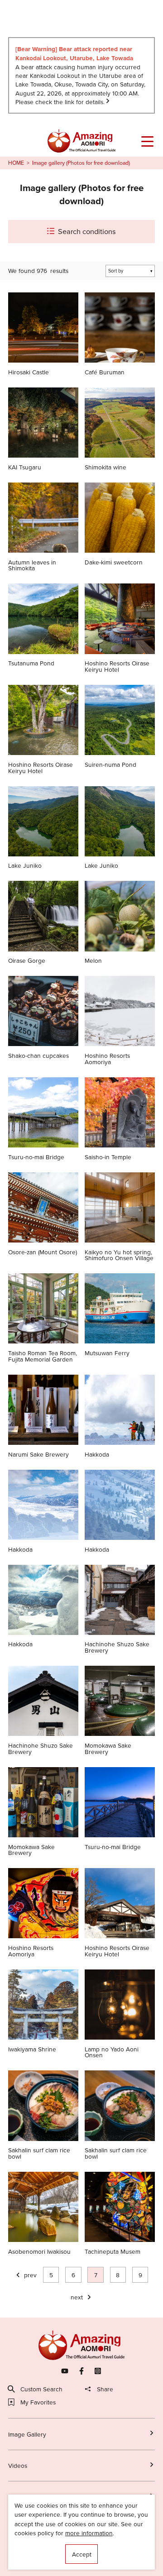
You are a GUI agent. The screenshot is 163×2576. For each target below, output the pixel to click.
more (15, 296)
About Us (21, 2545)
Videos (18, 2465)
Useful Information (34, 2559)
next (77, 2297)
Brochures (23, 2497)
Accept (82, 2554)
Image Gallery (27, 2434)
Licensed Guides (31, 2530)
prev (30, 2275)
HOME (16, 163)
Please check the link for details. (60, 102)
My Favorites (38, 2402)
